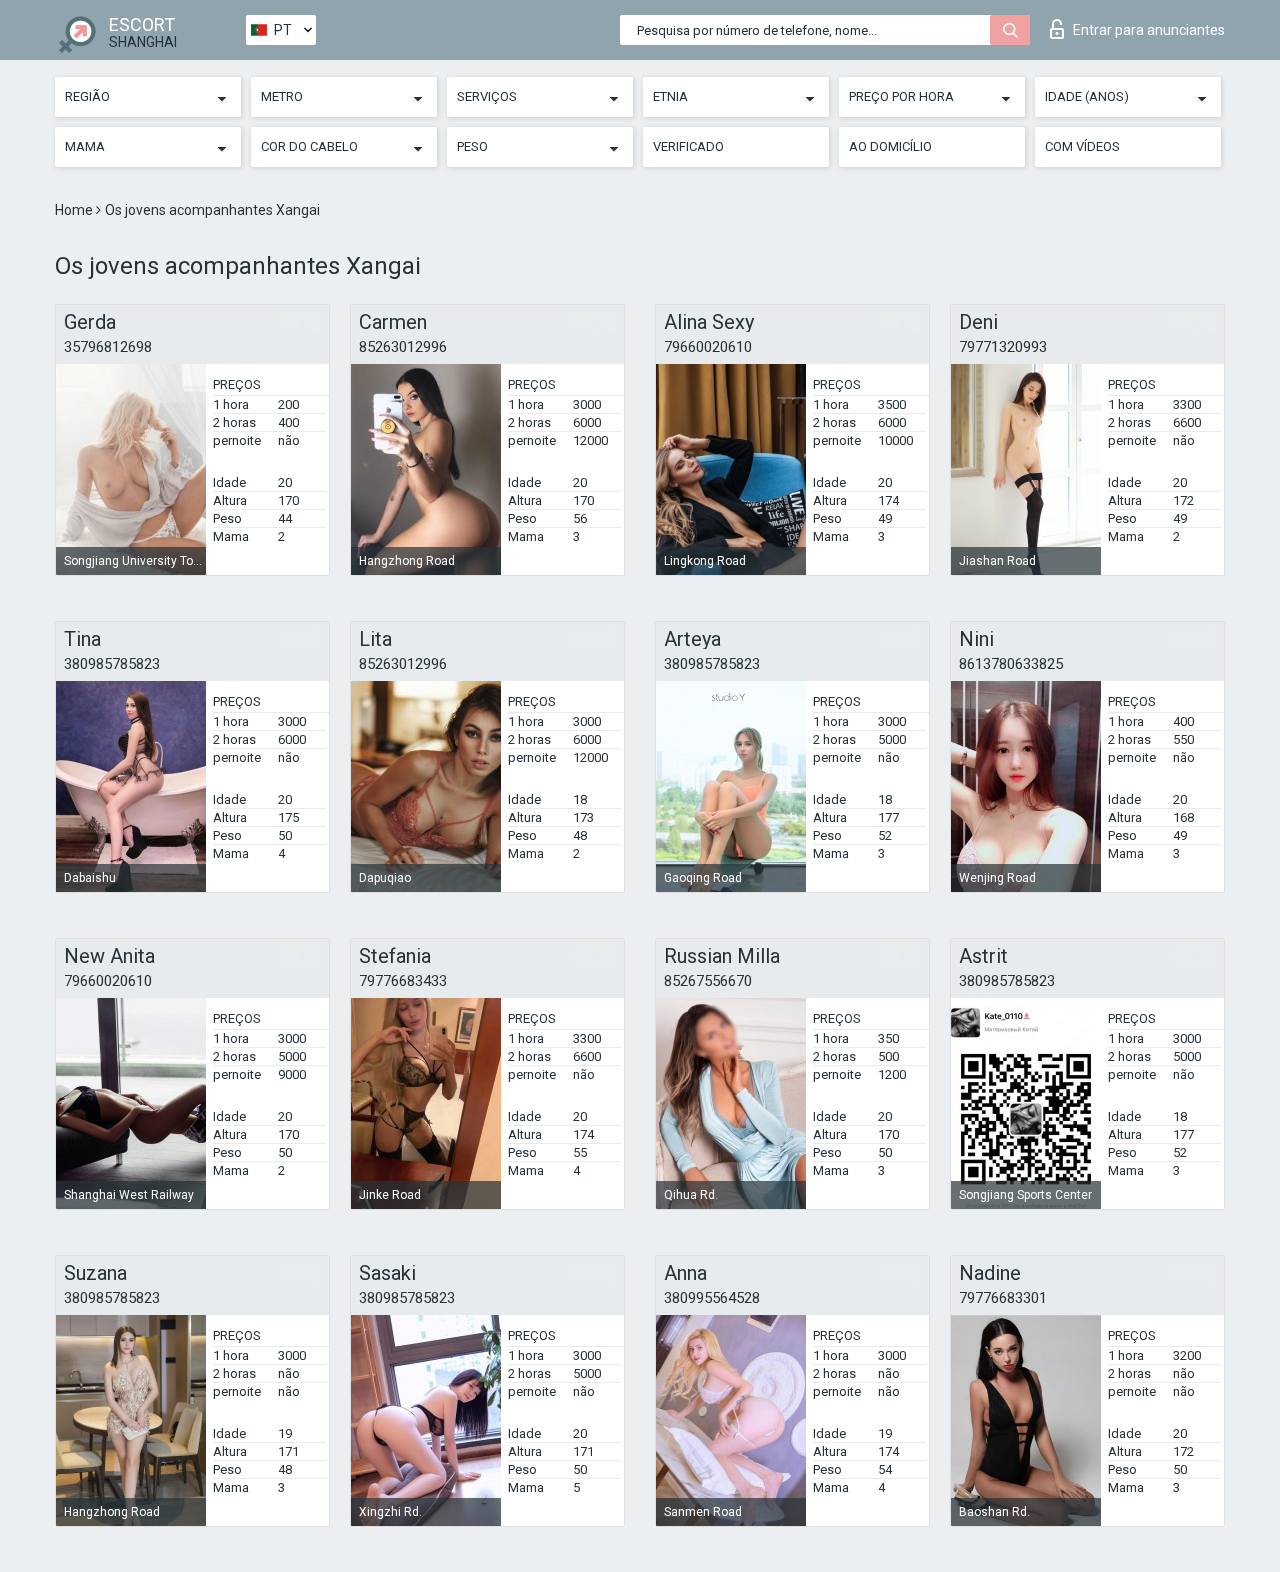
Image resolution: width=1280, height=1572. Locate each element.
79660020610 (708, 347)
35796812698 (108, 347)
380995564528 (712, 1298)
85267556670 (708, 981)
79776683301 (1003, 1298)
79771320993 (1003, 347)
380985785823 (112, 664)
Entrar (1149, 30)
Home (75, 210)
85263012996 (403, 347)
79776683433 (403, 981)
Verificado (688, 146)
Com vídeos (1082, 146)
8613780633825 (1011, 664)
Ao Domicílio (890, 146)
